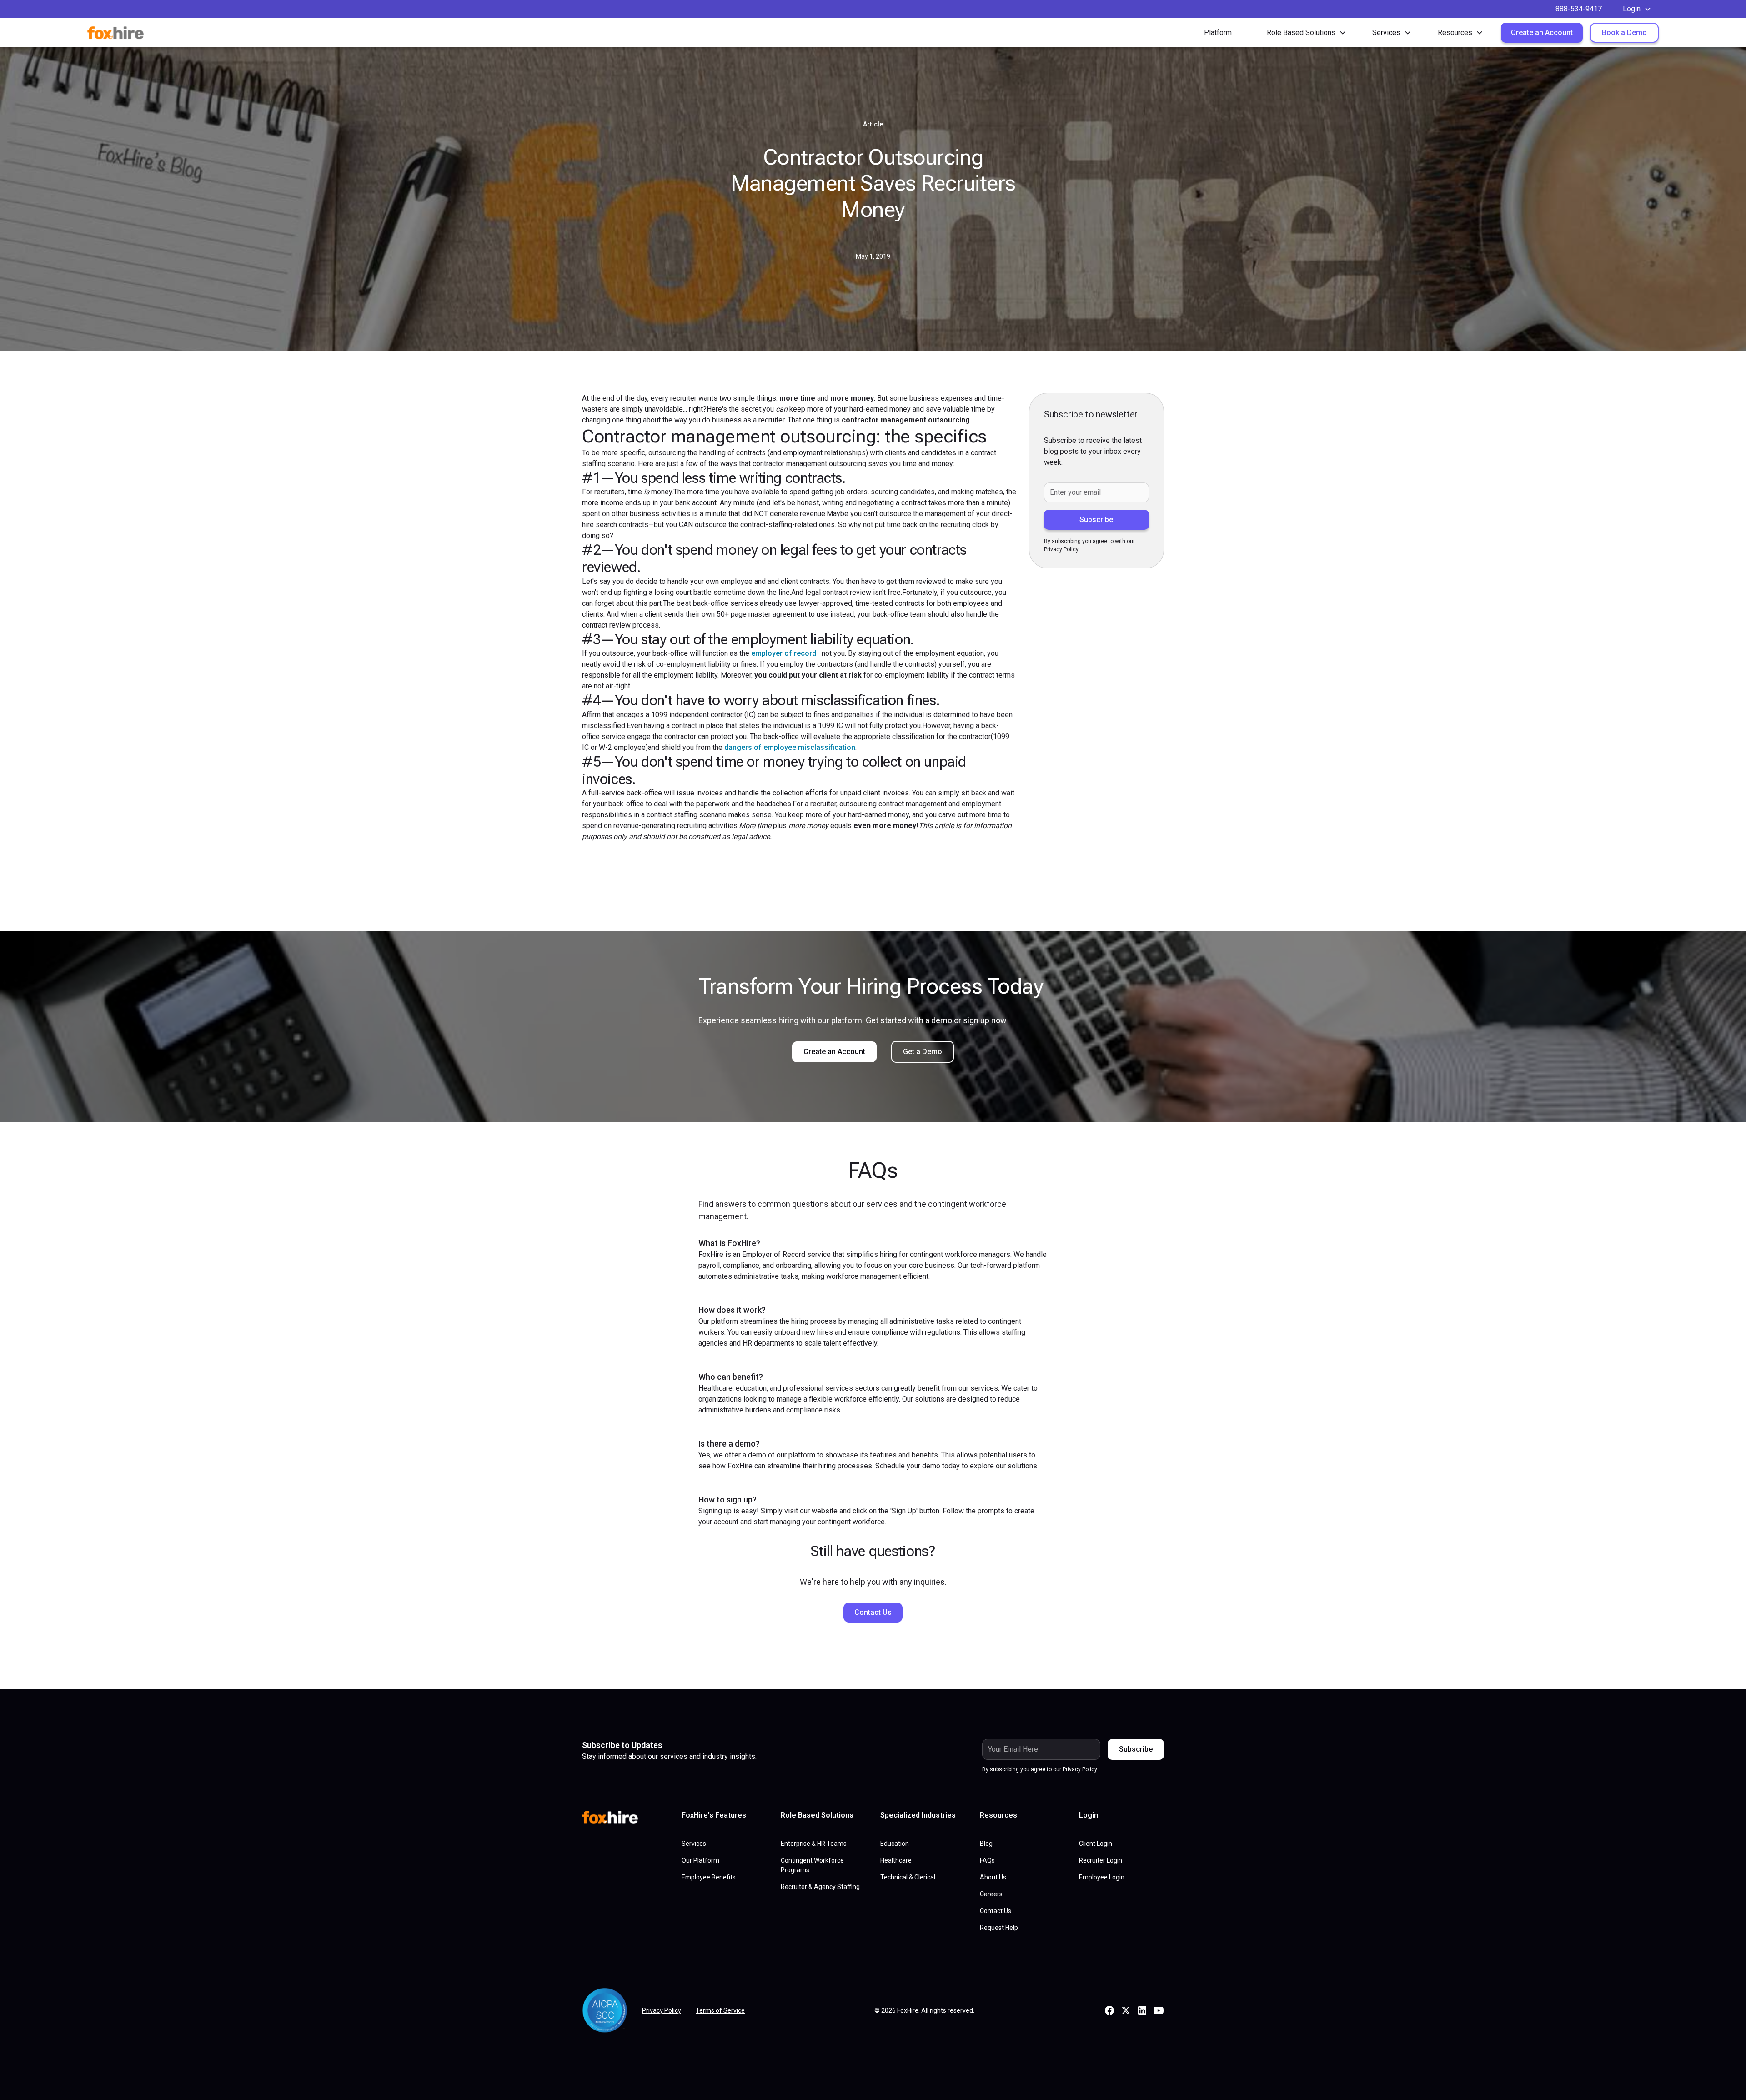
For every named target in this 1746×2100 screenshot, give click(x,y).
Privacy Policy (662, 2010)
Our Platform (700, 1860)
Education (895, 1844)
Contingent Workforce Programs (812, 1865)
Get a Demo (923, 1052)
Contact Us (873, 1612)
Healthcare (896, 1860)
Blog (986, 1844)
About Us (993, 1877)
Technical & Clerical (908, 1877)
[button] (1637, 9)
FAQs (987, 1860)
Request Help (999, 1928)
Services (694, 1844)
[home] (133, 33)
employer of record (784, 653)
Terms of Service (720, 2010)
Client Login (1096, 1844)
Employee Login (1102, 1877)
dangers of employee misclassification (790, 747)
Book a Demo (1624, 33)
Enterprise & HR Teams (814, 1844)
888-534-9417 (1579, 9)
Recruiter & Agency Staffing (820, 1887)
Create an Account (1542, 33)
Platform (1218, 33)
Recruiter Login (1101, 1860)
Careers (991, 1894)
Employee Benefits (709, 1877)
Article (873, 124)
